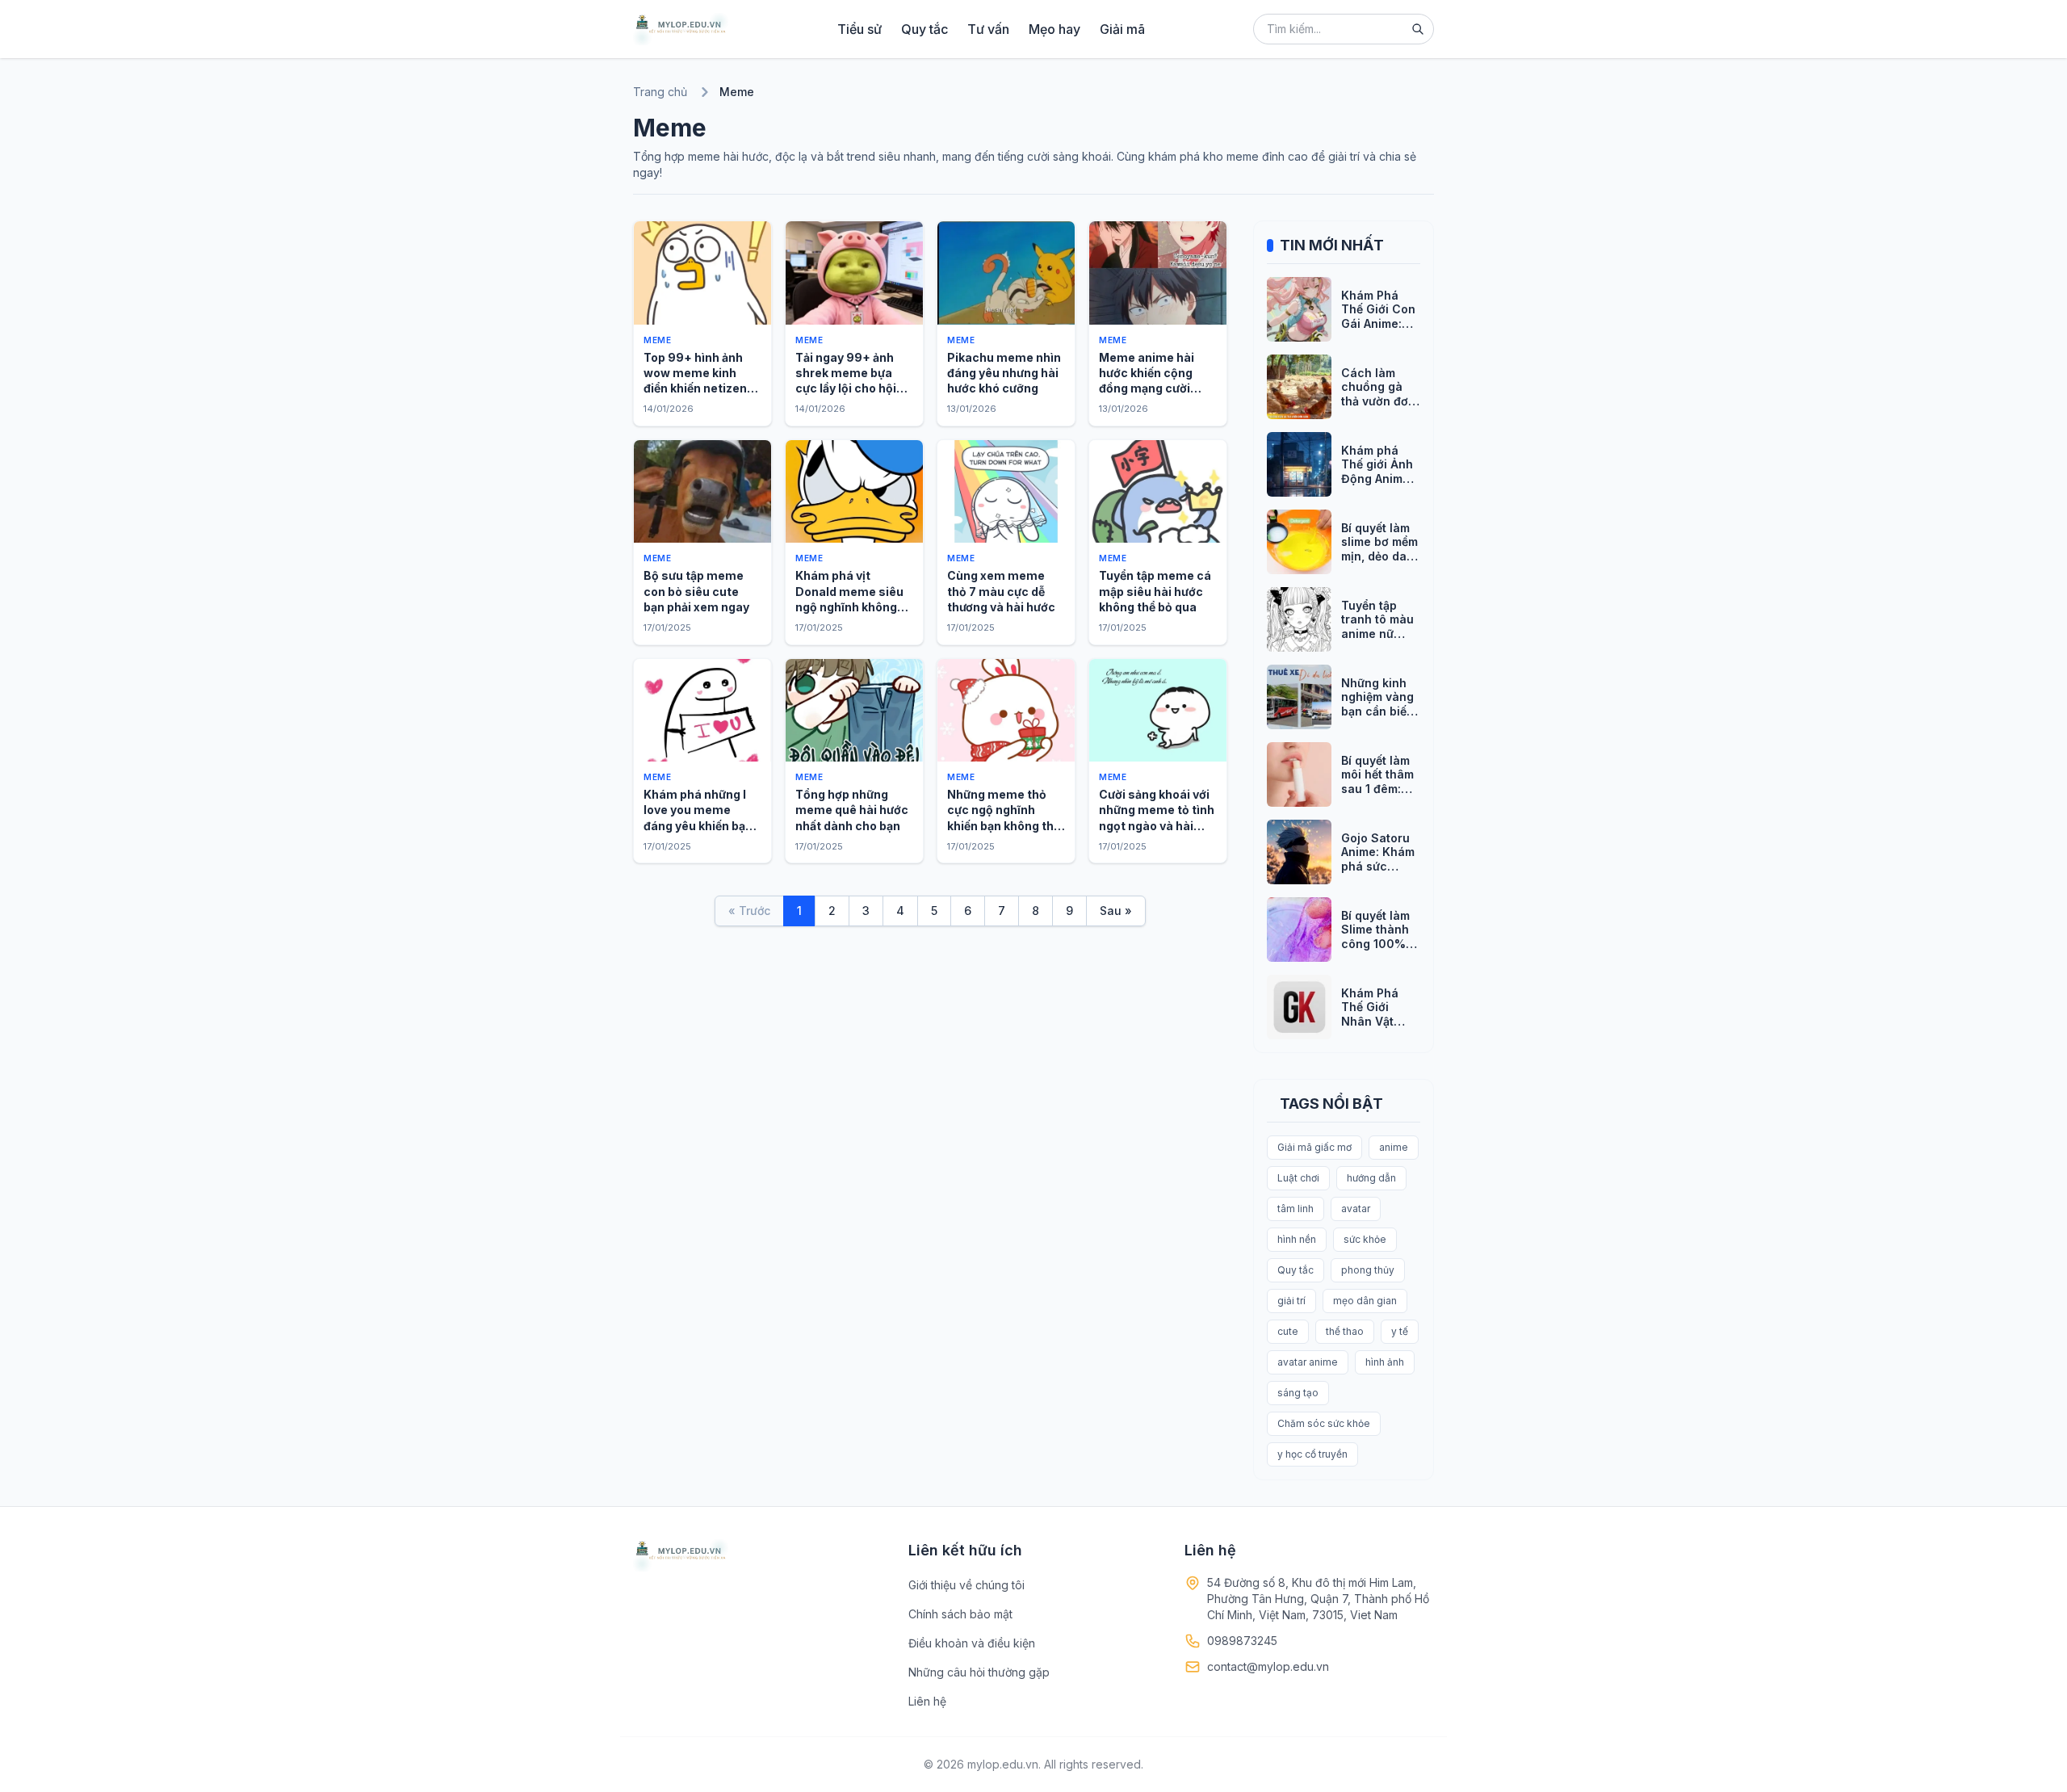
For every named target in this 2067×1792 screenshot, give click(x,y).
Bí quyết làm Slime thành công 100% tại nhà (1375, 937)
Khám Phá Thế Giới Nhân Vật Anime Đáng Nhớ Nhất (1375, 1021)
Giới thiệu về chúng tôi (966, 1585)
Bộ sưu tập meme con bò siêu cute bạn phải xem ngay (696, 591)
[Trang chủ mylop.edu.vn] (681, 29)
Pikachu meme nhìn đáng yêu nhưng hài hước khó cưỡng (1004, 373)
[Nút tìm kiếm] (1418, 29)
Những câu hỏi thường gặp (979, 1672)
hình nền (1297, 1239)
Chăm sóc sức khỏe (1324, 1423)
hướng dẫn (1371, 1178)
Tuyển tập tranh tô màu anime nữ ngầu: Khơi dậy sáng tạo (1377, 634)
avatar (1356, 1209)
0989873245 (1242, 1641)
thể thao (1345, 1331)
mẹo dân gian (1365, 1301)
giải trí (1291, 1301)
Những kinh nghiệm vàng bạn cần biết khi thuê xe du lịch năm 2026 (1377, 718)
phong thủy (1368, 1270)
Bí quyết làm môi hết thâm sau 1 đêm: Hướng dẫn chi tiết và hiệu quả (1377, 796)
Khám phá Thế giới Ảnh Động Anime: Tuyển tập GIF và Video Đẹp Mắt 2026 (1380, 486)
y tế (1400, 1331)
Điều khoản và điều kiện (972, 1643)
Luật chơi (1298, 1178)
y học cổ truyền (1312, 1454)
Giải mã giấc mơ (1314, 1147)
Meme (657, 340)
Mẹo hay (1054, 29)
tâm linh (1296, 1209)
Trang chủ (660, 92)
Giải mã (1122, 29)
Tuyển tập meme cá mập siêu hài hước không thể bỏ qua (1155, 591)
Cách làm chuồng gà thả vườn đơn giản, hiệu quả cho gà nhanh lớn (1381, 408)
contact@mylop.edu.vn (1268, 1666)
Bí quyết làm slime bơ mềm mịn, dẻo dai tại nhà (1379, 549)
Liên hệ (927, 1701)
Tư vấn (988, 29)
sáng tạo (1298, 1393)
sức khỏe (1365, 1239)
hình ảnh (1385, 1362)
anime (1394, 1147)
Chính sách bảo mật (960, 1614)
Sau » (1116, 911)
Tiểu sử (860, 29)
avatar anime (1308, 1362)
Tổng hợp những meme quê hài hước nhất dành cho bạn (852, 810)
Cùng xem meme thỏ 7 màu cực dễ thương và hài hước (1001, 591)
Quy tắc (924, 29)
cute (1288, 1331)
